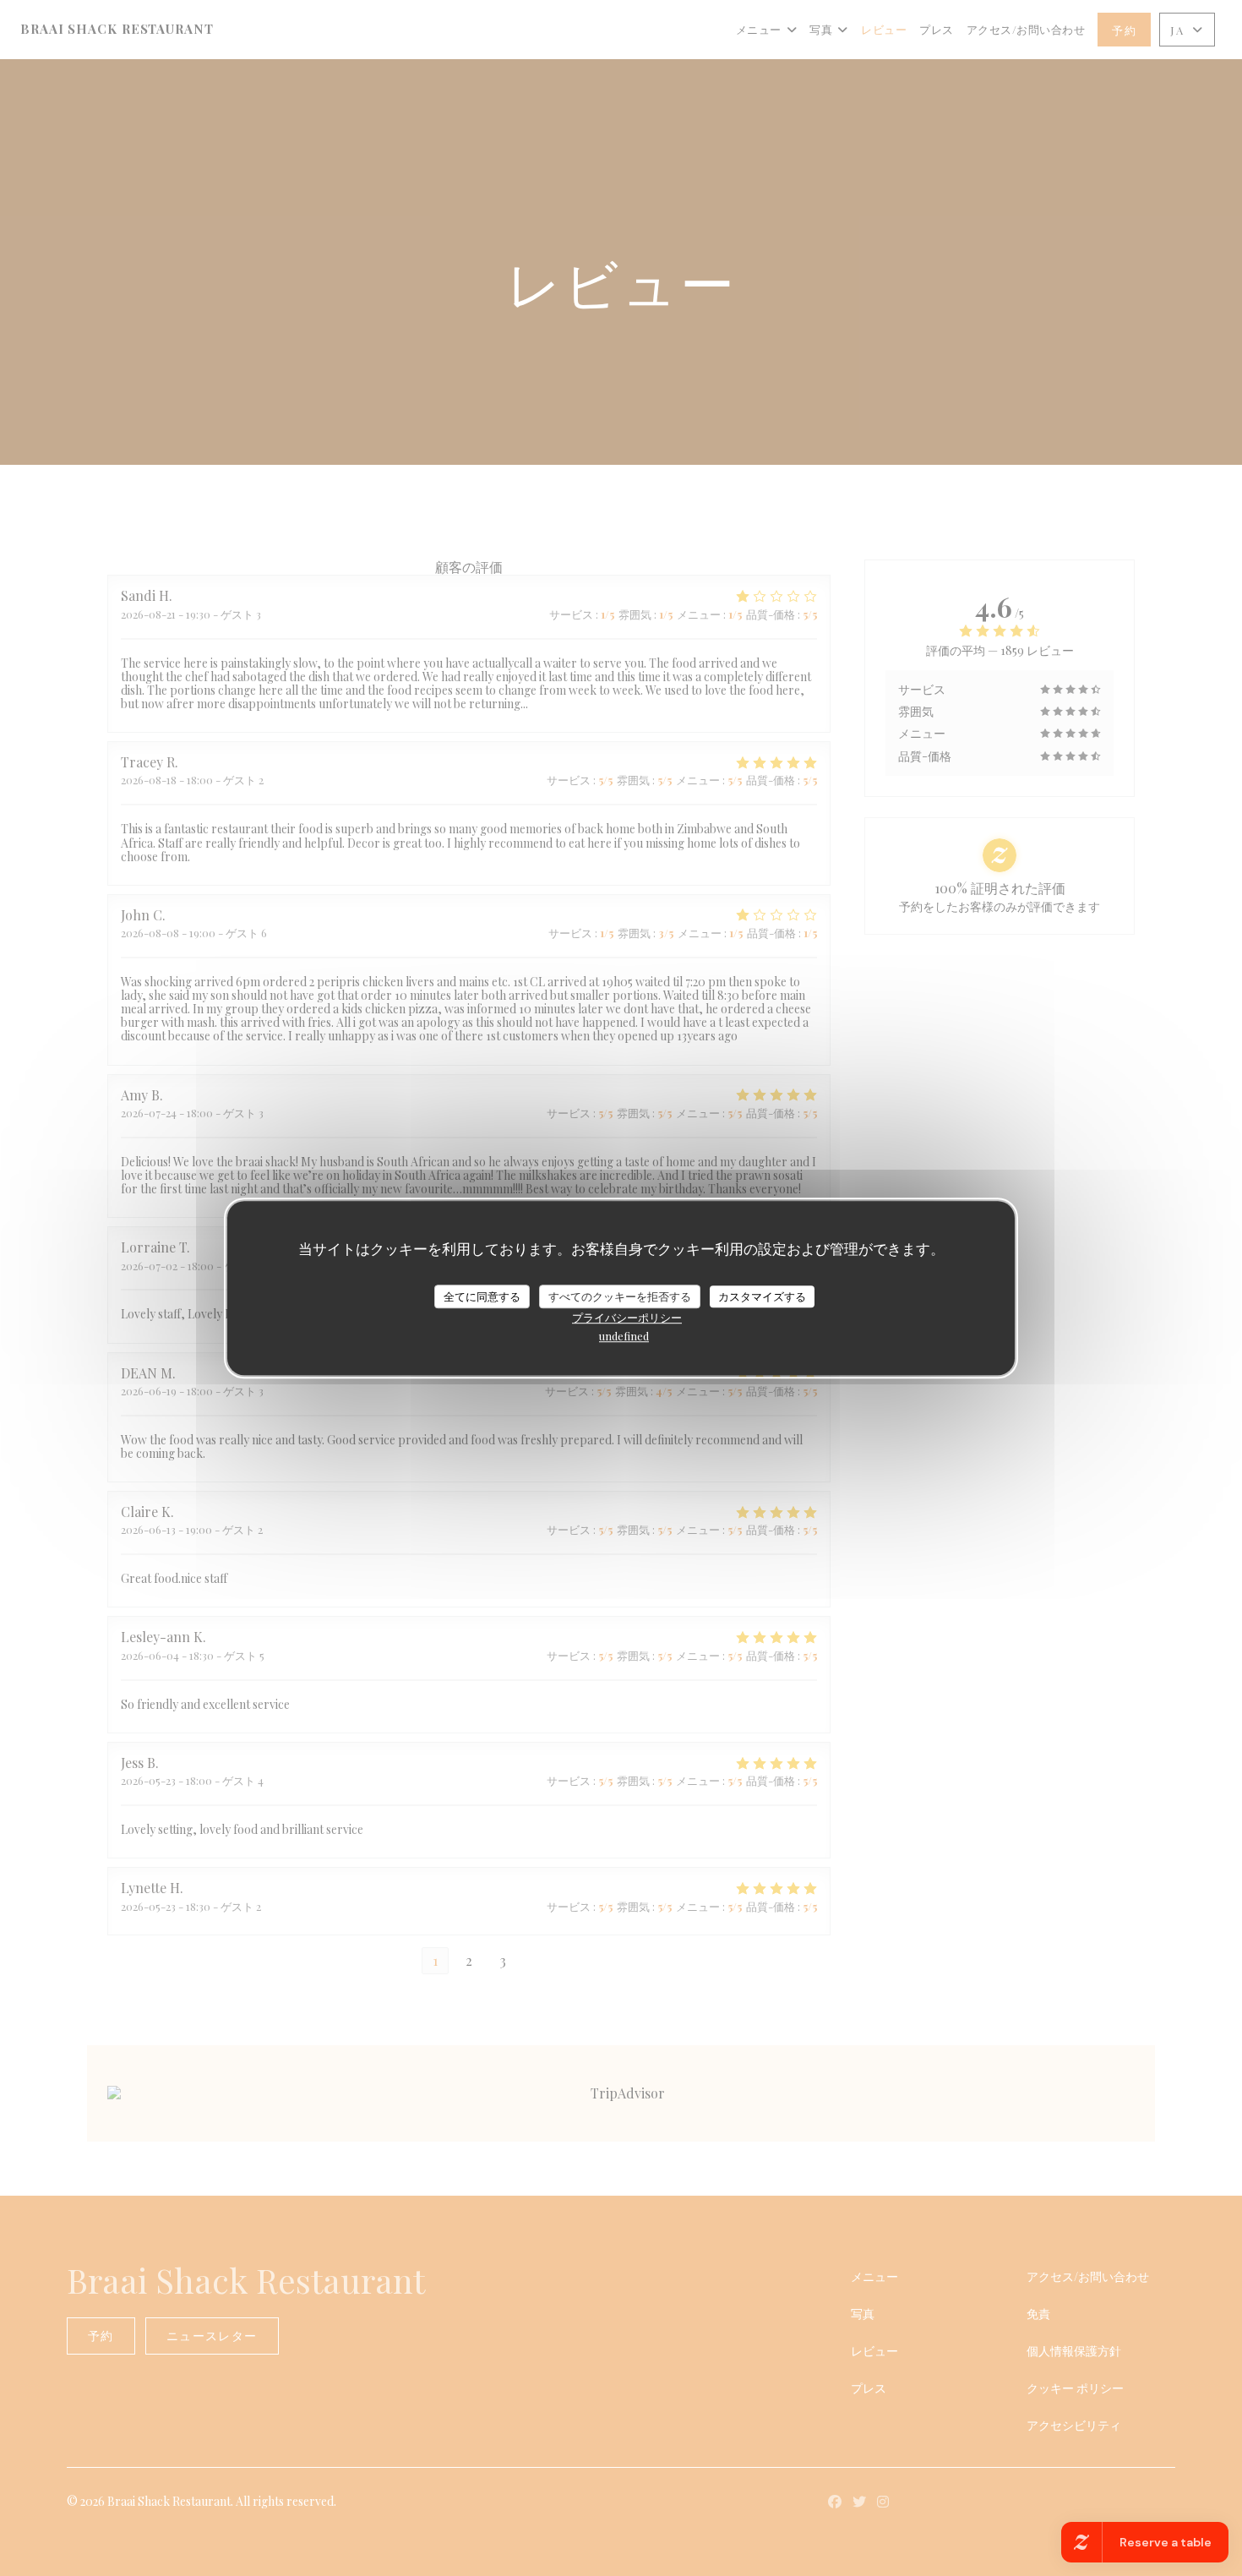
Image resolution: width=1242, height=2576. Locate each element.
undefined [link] (624, 1336)
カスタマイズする (762, 1296)
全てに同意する (482, 1296)
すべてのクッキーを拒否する (620, 1296)
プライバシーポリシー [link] (627, 1317)
